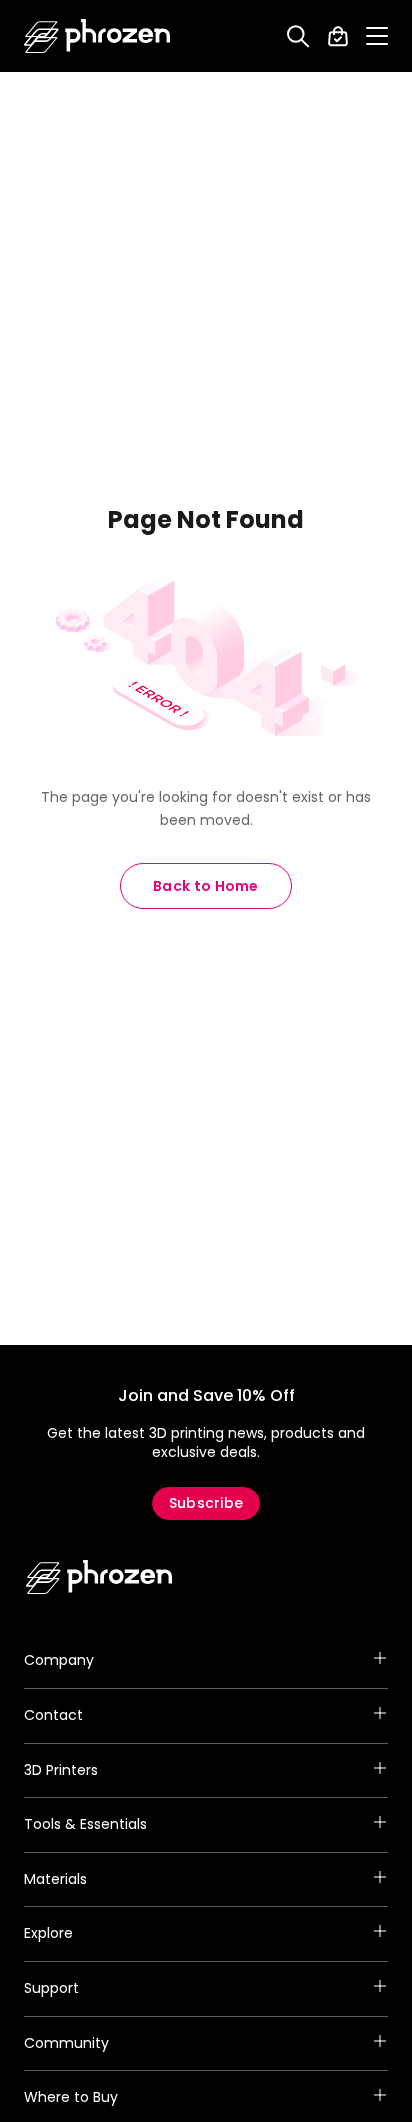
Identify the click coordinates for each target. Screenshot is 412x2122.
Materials (55, 1879)
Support (51, 1988)
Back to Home (206, 886)
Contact (53, 1715)
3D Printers (61, 1770)
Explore (48, 1933)
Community (66, 2043)
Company (59, 1660)
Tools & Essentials (85, 1824)
